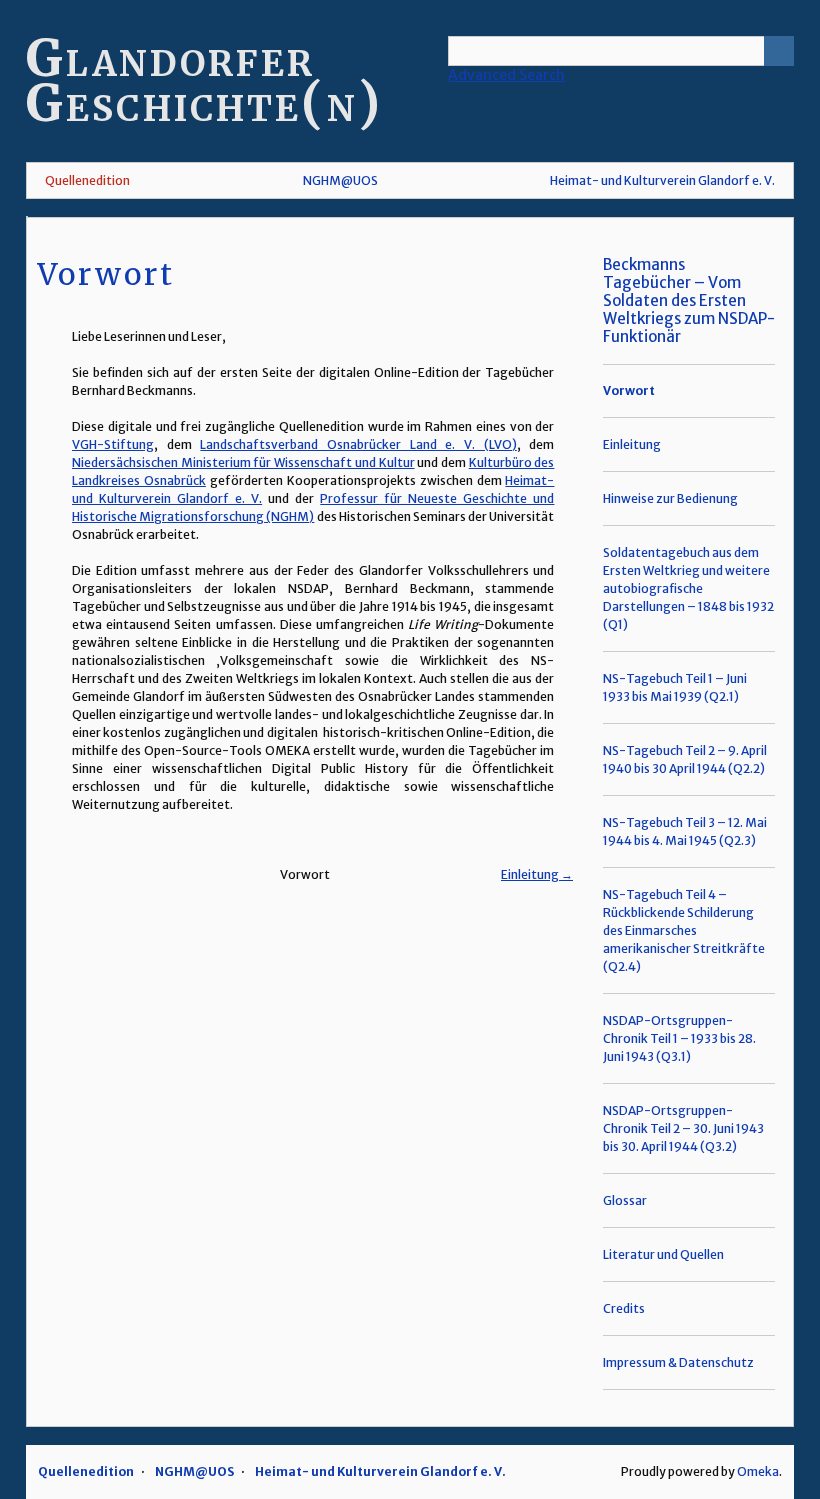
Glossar (625, 1200)
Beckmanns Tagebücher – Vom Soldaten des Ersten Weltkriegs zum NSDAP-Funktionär (689, 300)
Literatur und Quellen (663, 1254)
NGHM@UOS (340, 180)
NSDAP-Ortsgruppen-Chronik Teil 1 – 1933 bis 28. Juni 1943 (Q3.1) (679, 1038)
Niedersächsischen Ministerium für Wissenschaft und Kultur (243, 462)
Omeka (758, 1471)
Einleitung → (537, 874)
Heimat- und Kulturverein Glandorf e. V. (662, 180)
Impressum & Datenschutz (678, 1362)
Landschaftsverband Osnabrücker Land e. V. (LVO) (358, 444)
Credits (624, 1308)
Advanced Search (506, 75)
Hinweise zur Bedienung (670, 498)
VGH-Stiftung (113, 444)
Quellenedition (87, 180)
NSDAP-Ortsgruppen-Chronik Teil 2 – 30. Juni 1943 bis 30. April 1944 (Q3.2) (683, 1128)
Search (779, 51)
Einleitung (632, 444)
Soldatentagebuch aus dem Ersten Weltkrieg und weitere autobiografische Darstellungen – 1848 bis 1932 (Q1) (688, 588)
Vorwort (629, 390)
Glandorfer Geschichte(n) (204, 81)
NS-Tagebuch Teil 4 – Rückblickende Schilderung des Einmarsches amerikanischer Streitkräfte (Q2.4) (684, 930)
